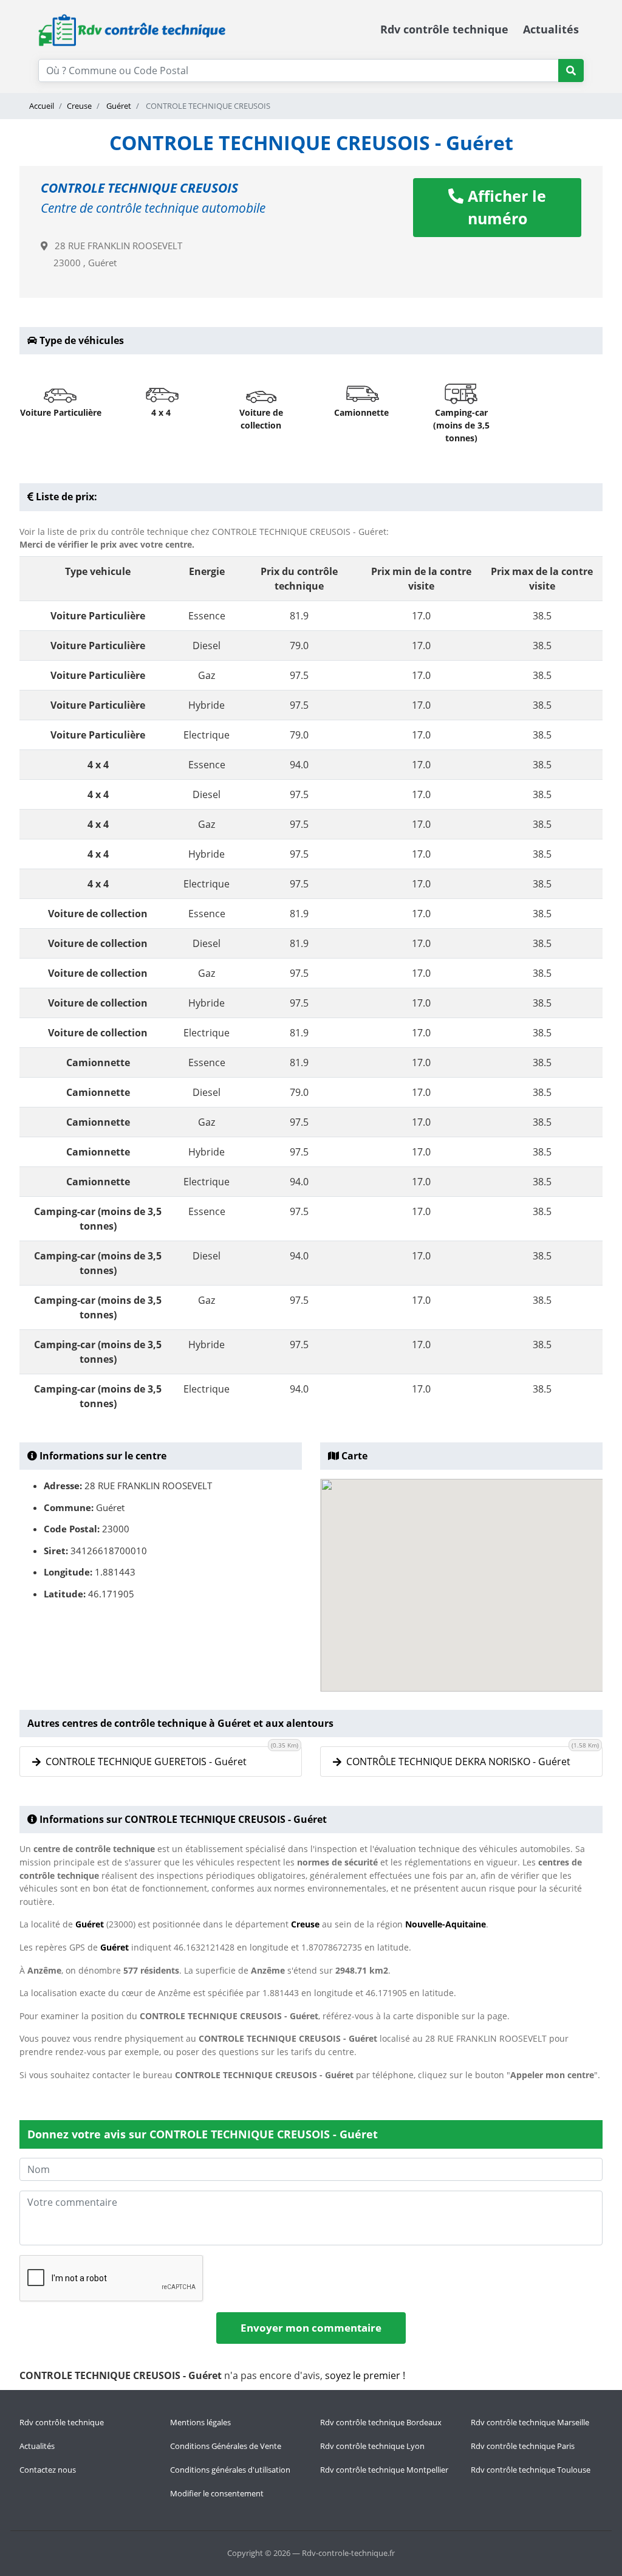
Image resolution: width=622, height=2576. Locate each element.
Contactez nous (48, 2470)
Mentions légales (200, 2422)
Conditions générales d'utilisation (230, 2470)
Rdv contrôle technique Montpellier (384, 2470)
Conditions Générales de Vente (226, 2446)
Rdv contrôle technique (444, 29)
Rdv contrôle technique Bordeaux (381, 2422)
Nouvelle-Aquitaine (446, 1924)
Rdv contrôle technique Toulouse (531, 2470)
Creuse (79, 106)
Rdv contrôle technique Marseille (530, 2422)
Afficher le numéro (505, 207)
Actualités (551, 29)
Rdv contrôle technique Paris (523, 2446)
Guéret (118, 106)
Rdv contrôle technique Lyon (372, 2446)
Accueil (42, 106)
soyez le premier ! (365, 2375)
